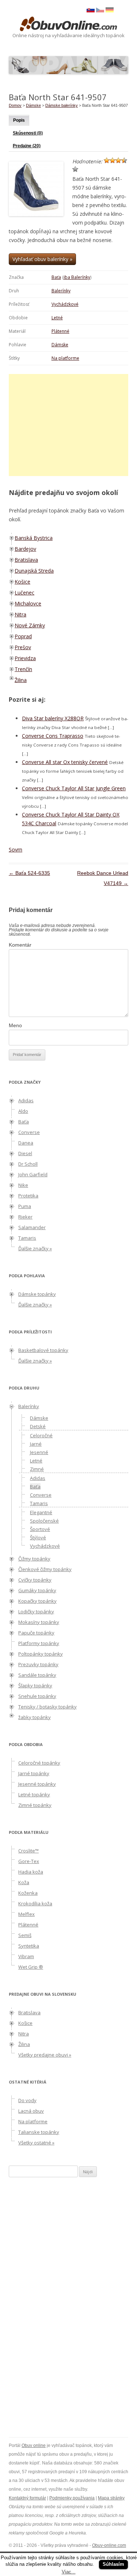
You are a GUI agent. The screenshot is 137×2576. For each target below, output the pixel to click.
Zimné (37, 1469)
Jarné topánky (34, 1773)
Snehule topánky (37, 1696)
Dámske (60, 345)
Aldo (23, 1111)
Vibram (26, 1956)
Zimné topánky (35, 1805)
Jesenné (39, 1452)
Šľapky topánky (35, 1685)
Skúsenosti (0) (28, 133)
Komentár (20, 945)
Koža (24, 1882)
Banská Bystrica (34, 538)
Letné (57, 318)
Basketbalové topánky (43, 1350)
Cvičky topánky (35, 1580)
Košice (22, 582)
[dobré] (124, 160)
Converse (29, 1132)
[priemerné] (118, 160)
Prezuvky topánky (38, 1664)
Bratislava (26, 560)
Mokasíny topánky (39, 1622)
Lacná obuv (31, 2111)
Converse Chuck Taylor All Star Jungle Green (74, 788)
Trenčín (23, 669)
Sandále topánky (37, 1675)
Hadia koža (31, 1872)
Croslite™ (28, 1851)
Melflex (26, 1914)
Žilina (21, 680)
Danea (26, 1143)
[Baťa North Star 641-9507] (100, 11)
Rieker (25, 1217)
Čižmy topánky (34, 1559)
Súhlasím (113, 2564)
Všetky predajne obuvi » (45, 2055)
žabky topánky (35, 1717)
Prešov (23, 647)
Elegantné (41, 1512)
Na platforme (65, 358)
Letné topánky (34, 1794)
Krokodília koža (35, 1903)
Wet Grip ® (31, 1967)
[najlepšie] (75, 169)
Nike (23, 1185)
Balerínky (61, 291)
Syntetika (29, 1946)
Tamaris (27, 1238)
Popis (19, 120)
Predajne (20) (27, 146)
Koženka (28, 1893)
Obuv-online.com (109, 2545)
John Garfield (33, 1174)
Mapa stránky (111, 2498)
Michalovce (28, 603)
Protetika (28, 1196)
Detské (38, 1426)
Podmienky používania (72, 2498)
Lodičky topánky (36, 1612)
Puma (25, 1206)
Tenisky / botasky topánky (47, 1707)
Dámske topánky (37, 1294)
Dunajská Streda (34, 571)
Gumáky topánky (37, 1590)
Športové (40, 1529)
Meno (15, 1025)
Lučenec (24, 593)
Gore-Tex (29, 1861)
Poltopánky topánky (41, 1654)
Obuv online (34, 2446)
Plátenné (60, 331)
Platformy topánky (39, 1643)
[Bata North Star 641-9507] (110, 11)
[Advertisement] (70, 425)
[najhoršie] (107, 160)
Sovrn (16, 849)
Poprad (23, 636)
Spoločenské (44, 1521)
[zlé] (113, 160)
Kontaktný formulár (27, 2498)
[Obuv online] (69, 24)
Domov (15, 105)
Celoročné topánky (39, 1763)
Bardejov (25, 549)
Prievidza (25, 658)
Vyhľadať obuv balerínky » (42, 259)
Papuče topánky (36, 1633)
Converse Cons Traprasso (53, 736)
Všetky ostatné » (36, 2143)
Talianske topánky (39, 2132)
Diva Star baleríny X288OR (53, 718)
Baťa (56, 277)
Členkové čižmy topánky (45, 1569)
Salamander (32, 1227)
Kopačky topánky (37, 1601)
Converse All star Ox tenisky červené (65, 762)
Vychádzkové (65, 304)
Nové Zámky (30, 625)
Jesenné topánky (37, 1784)
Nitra (20, 614)
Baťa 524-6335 (29, 873)
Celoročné (41, 1435)
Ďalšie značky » (35, 1248)
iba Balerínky (77, 277)
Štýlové (38, 1538)
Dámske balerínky (62, 105)
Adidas (26, 1100)
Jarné (36, 1444)
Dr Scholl (28, 1164)
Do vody (27, 2100)
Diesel (25, 1153)
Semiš (25, 1935)
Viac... (69, 2572)
